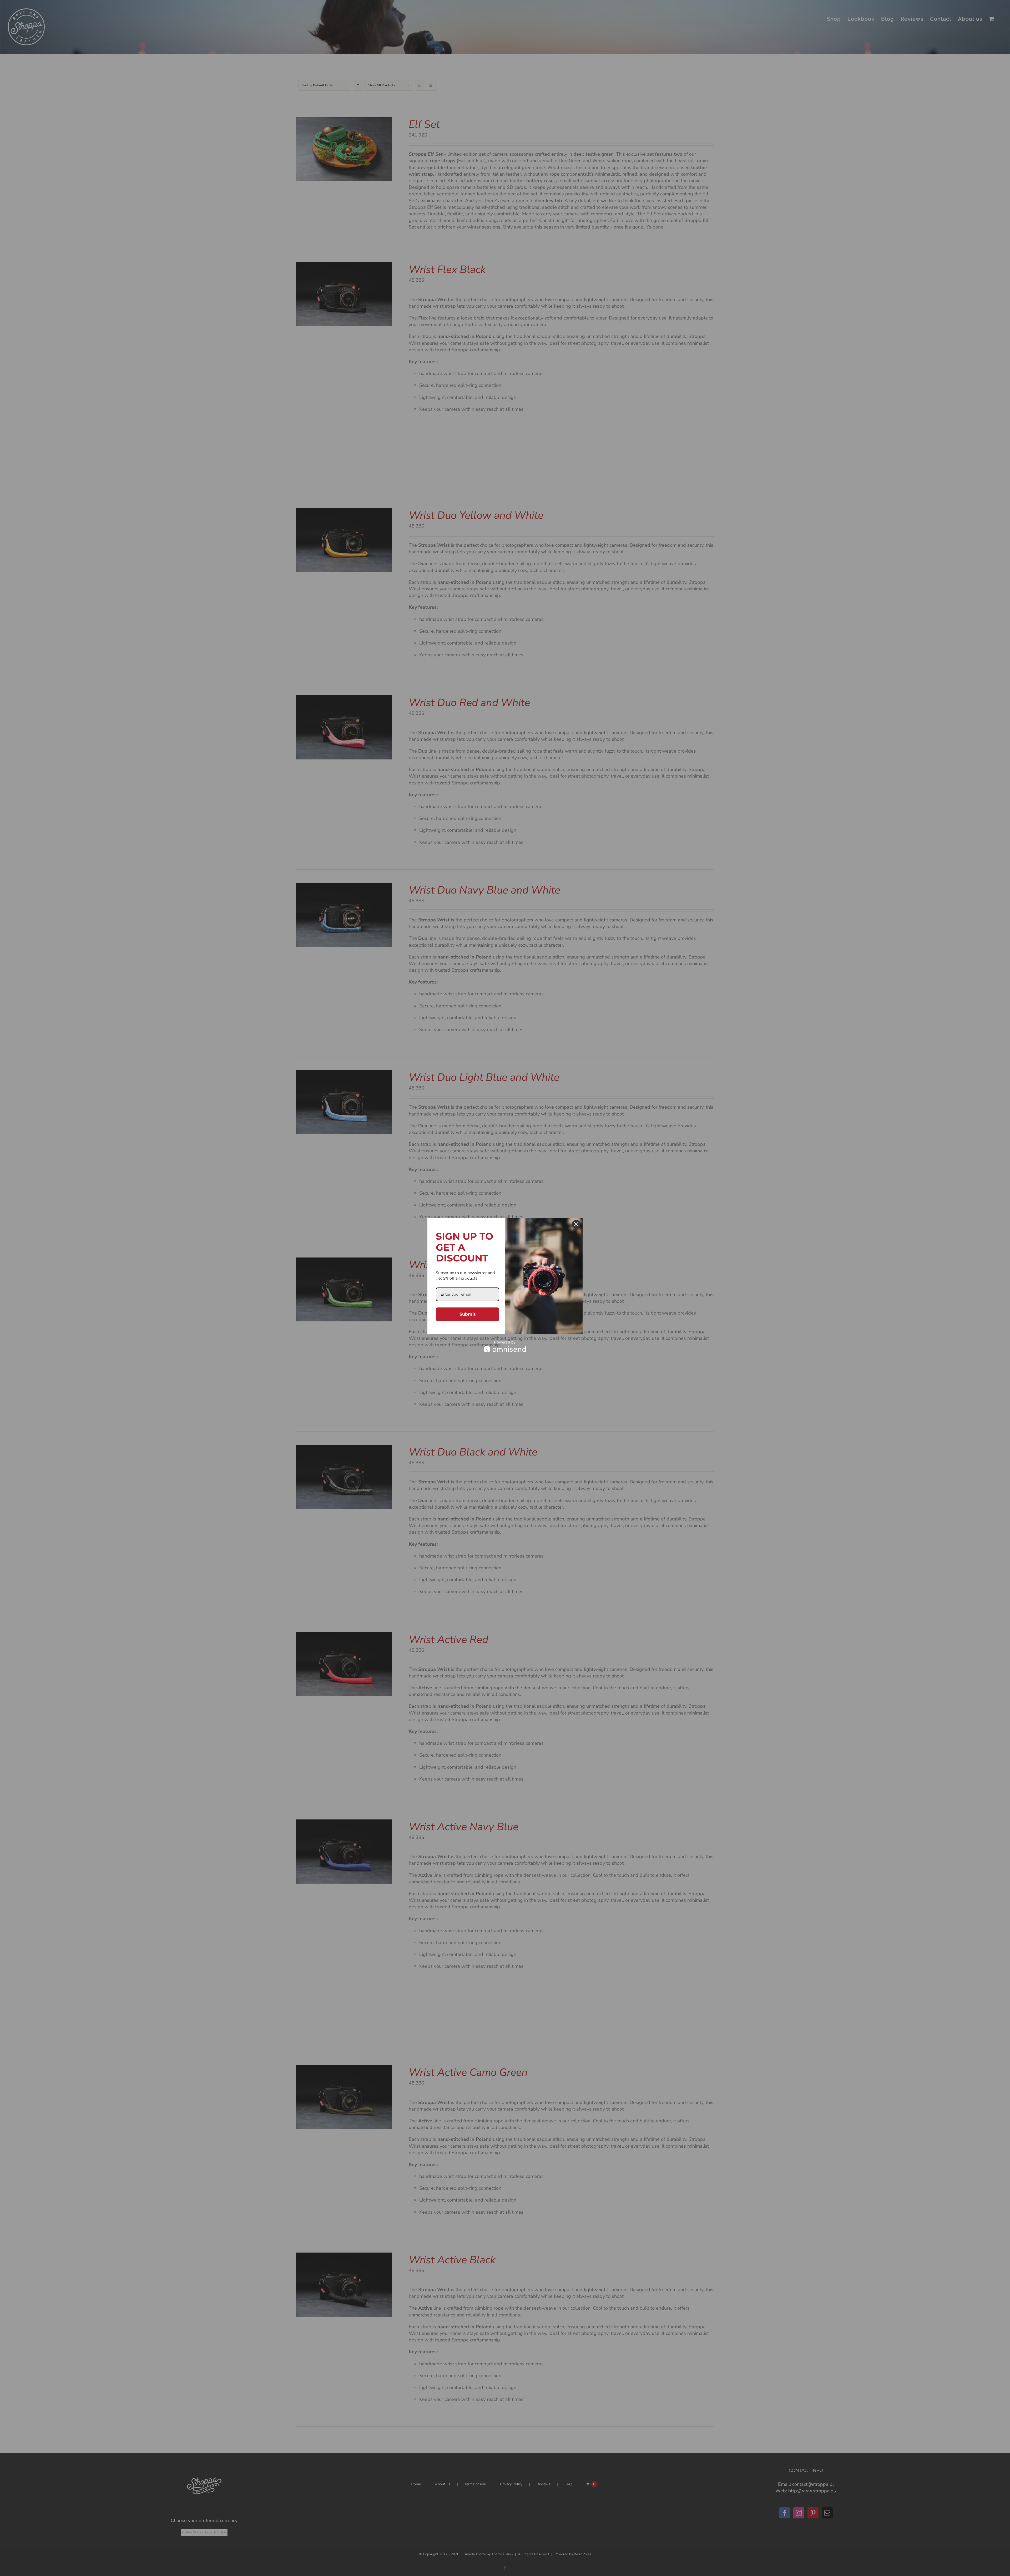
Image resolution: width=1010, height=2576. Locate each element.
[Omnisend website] (505, 1346)
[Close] (576, 1224)
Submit (468, 1314)
